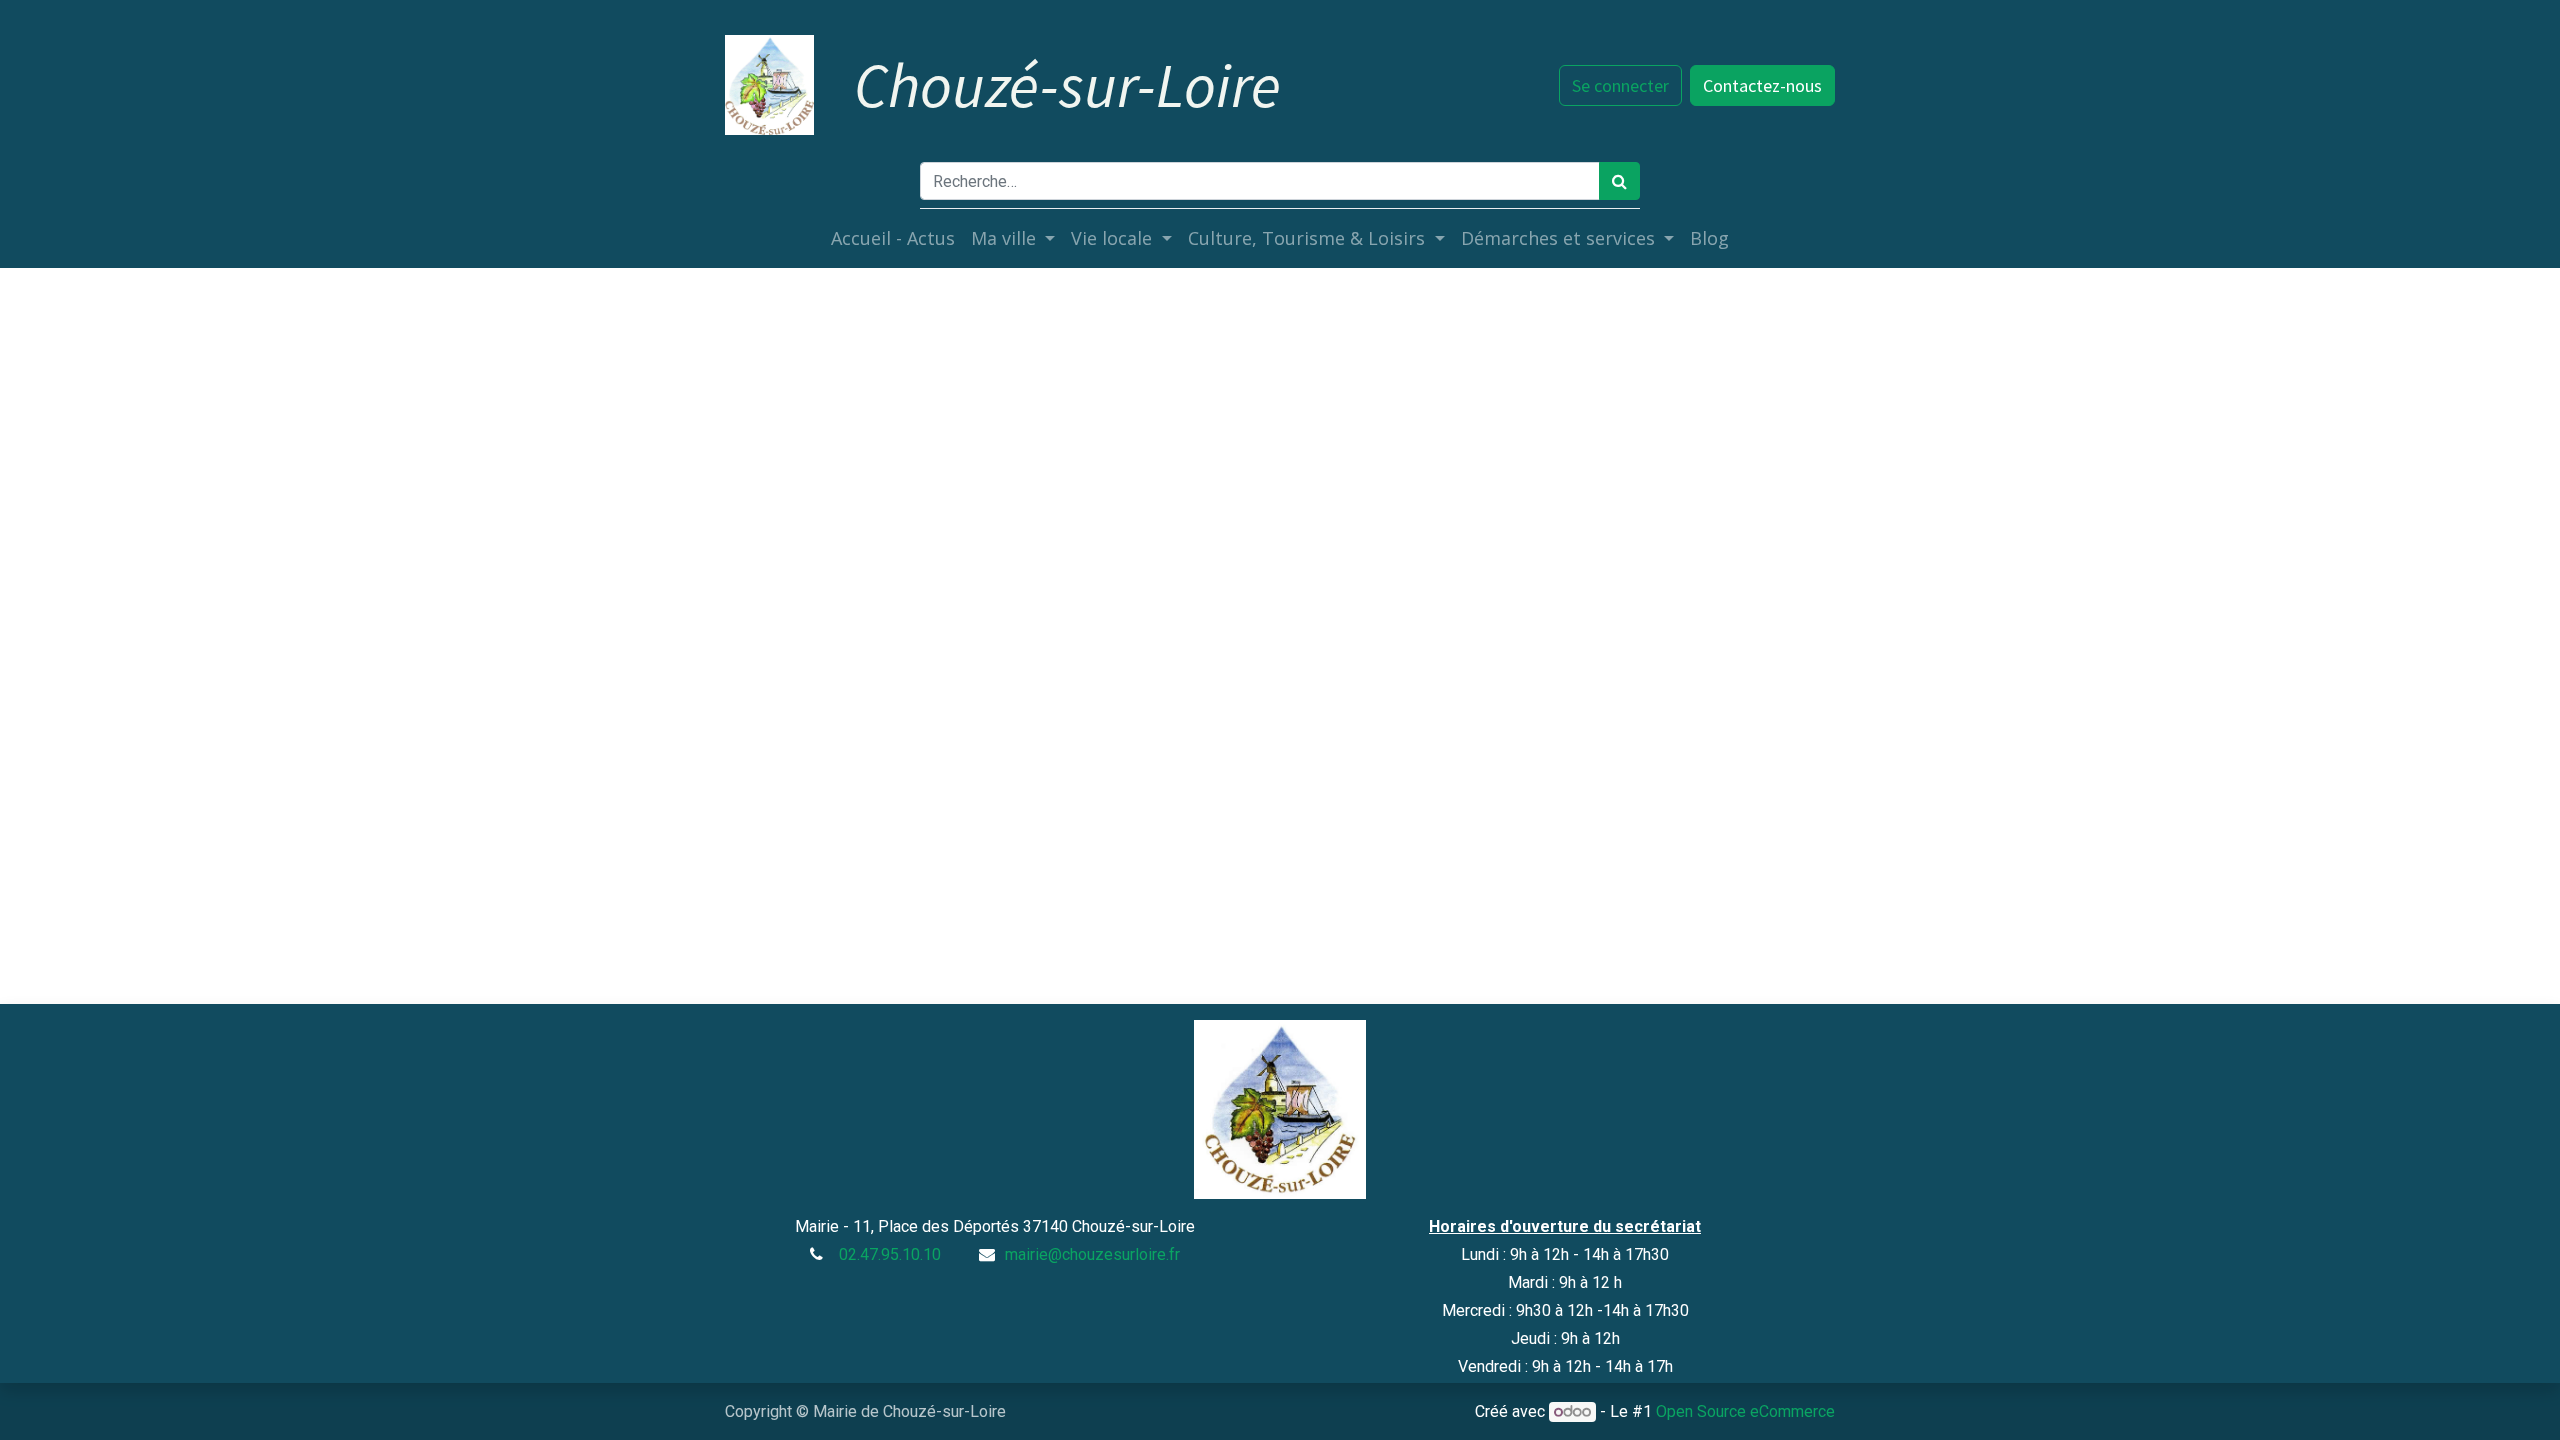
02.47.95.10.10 (890, 1254)
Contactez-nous (1762, 85)
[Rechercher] (1619, 181)
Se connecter (1620, 85)
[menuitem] (893, 238)
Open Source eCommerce (1745, 1411)
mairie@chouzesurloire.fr (1092, 1254)
